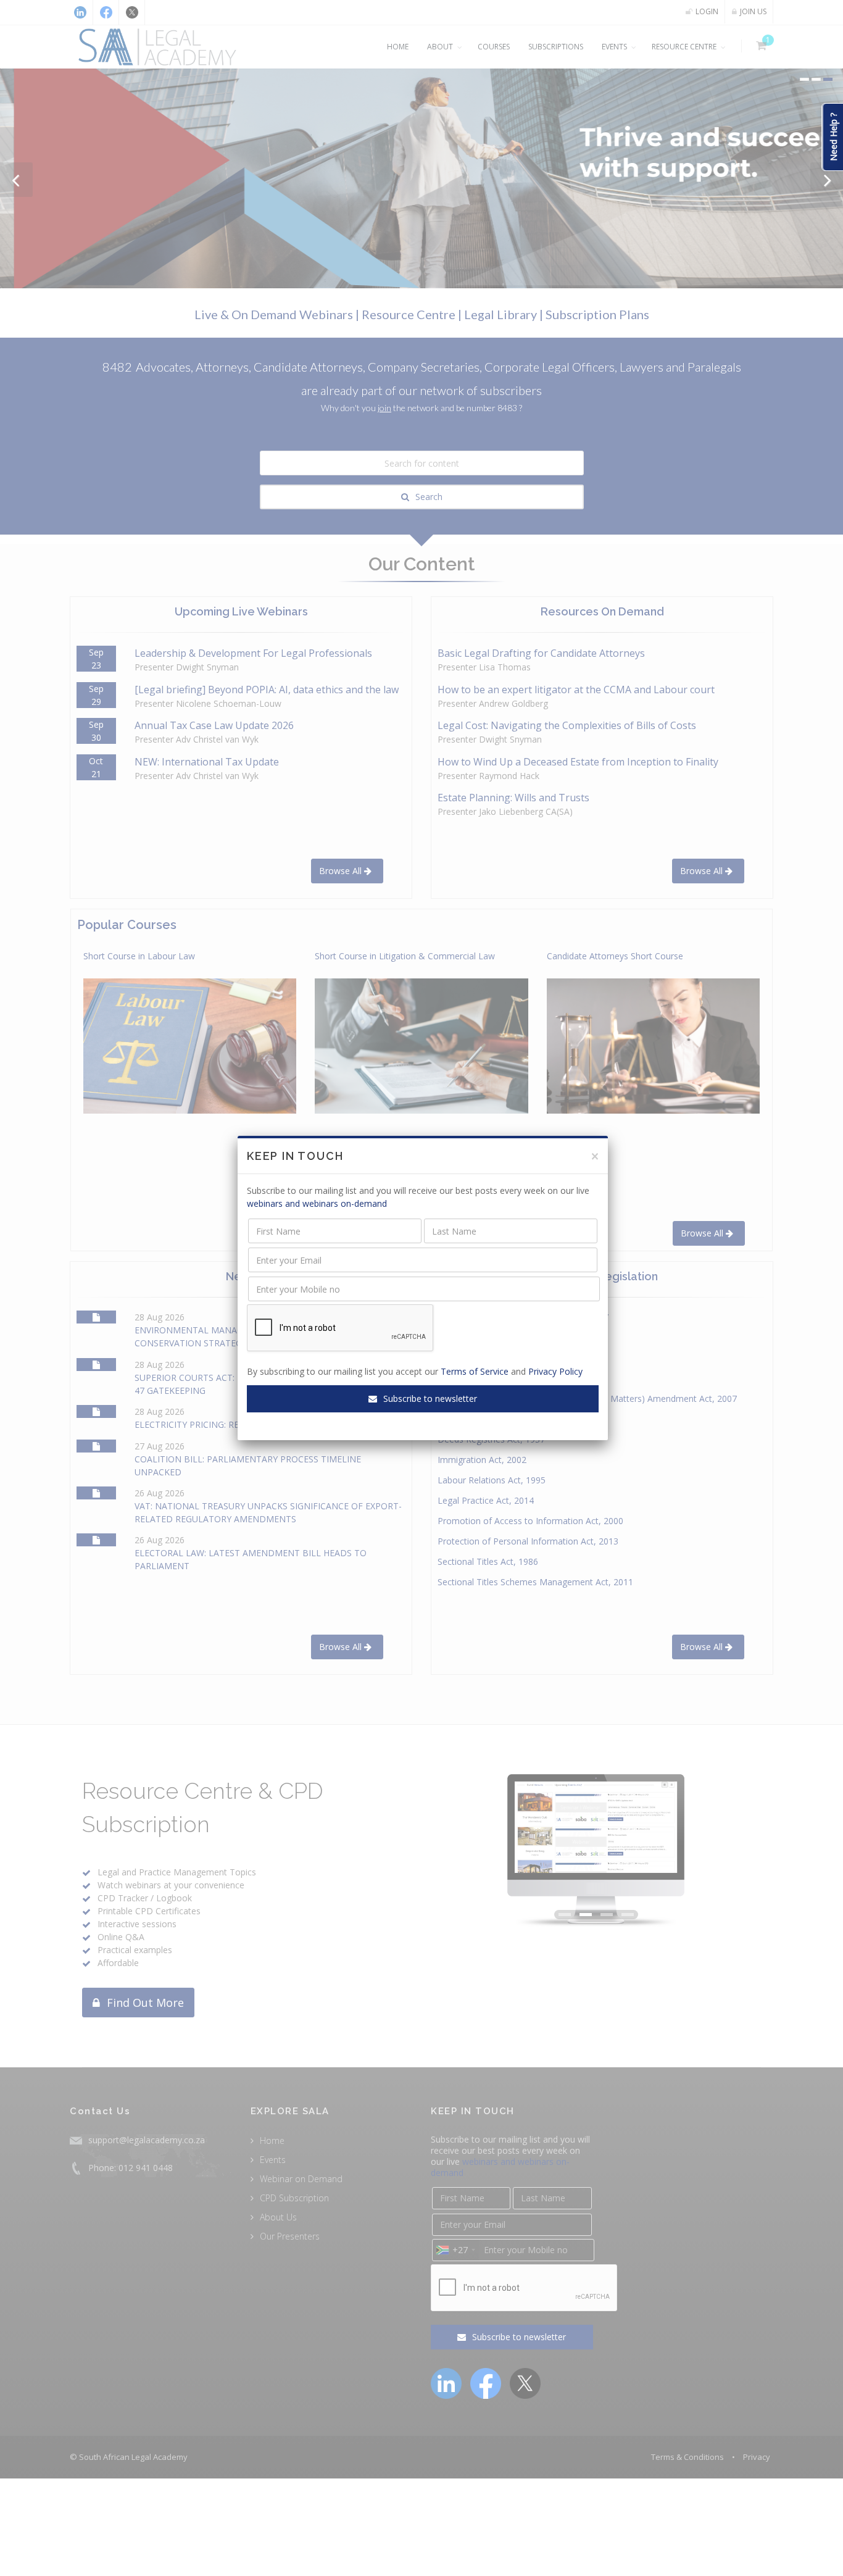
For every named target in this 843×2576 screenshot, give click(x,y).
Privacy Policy (555, 1371)
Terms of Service (475, 1371)
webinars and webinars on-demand (317, 1203)
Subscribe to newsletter (429, 1398)
